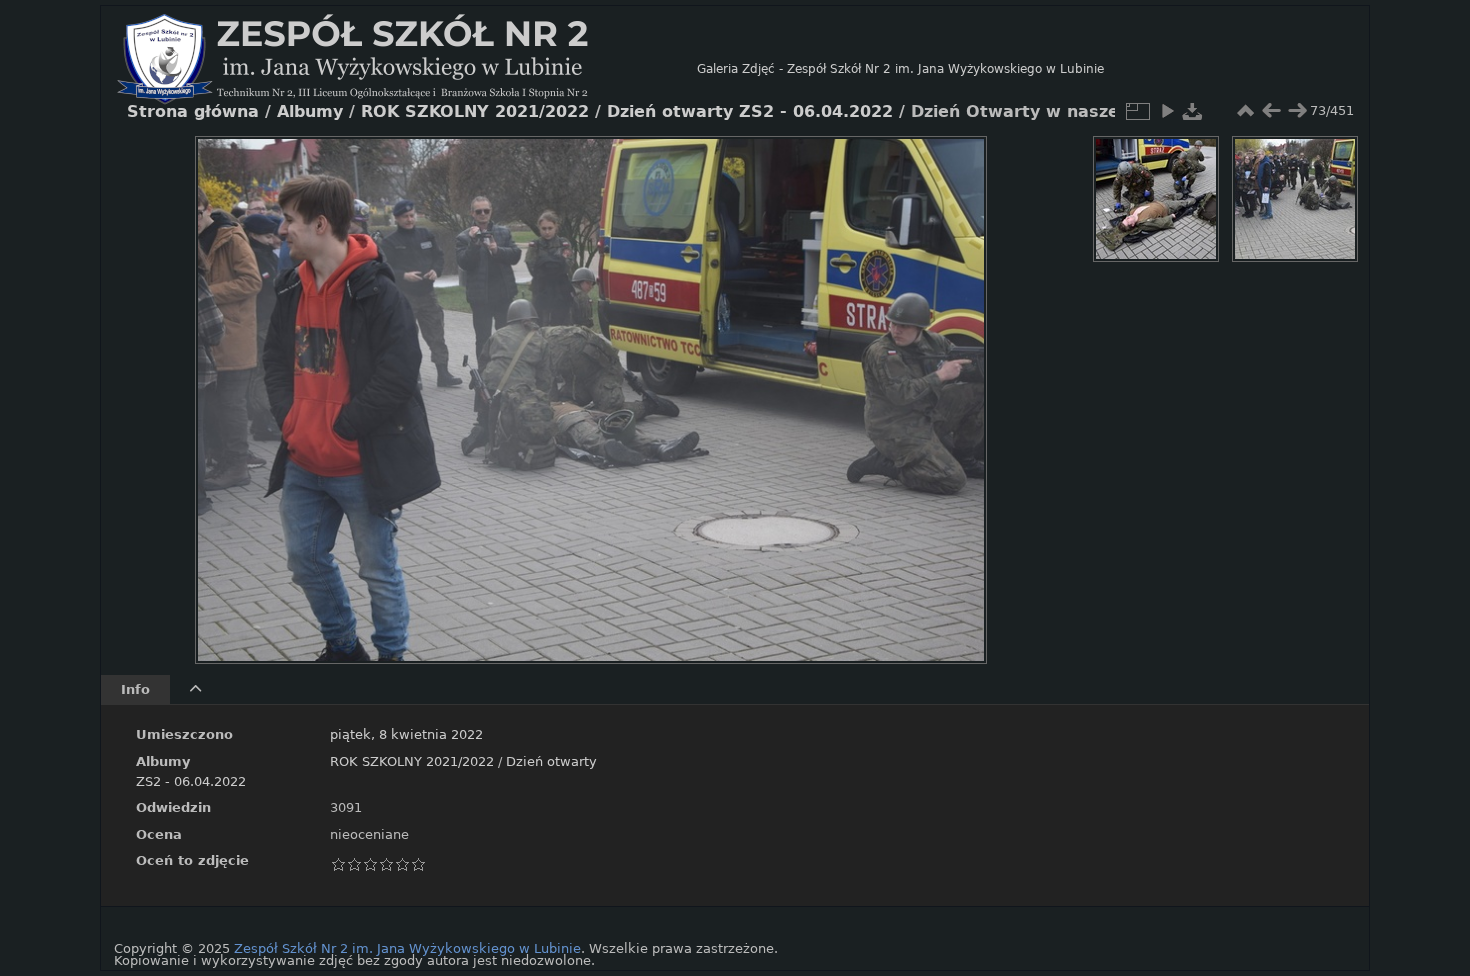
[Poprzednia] (227, 385)
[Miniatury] (1245, 111)
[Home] (407, 69)
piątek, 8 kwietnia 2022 (406, 734)
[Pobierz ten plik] (1193, 111)
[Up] (583, 166)
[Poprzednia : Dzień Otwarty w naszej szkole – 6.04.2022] (1271, 111)
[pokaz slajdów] (1167, 111)
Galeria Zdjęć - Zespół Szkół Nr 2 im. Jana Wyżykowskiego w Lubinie (900, 69)
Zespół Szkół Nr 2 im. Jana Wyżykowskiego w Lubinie (407, 948)
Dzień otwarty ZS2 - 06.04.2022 (750, 112)
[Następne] (955, 385)
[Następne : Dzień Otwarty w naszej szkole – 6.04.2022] (1297, 111)
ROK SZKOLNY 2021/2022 (412, 761)
